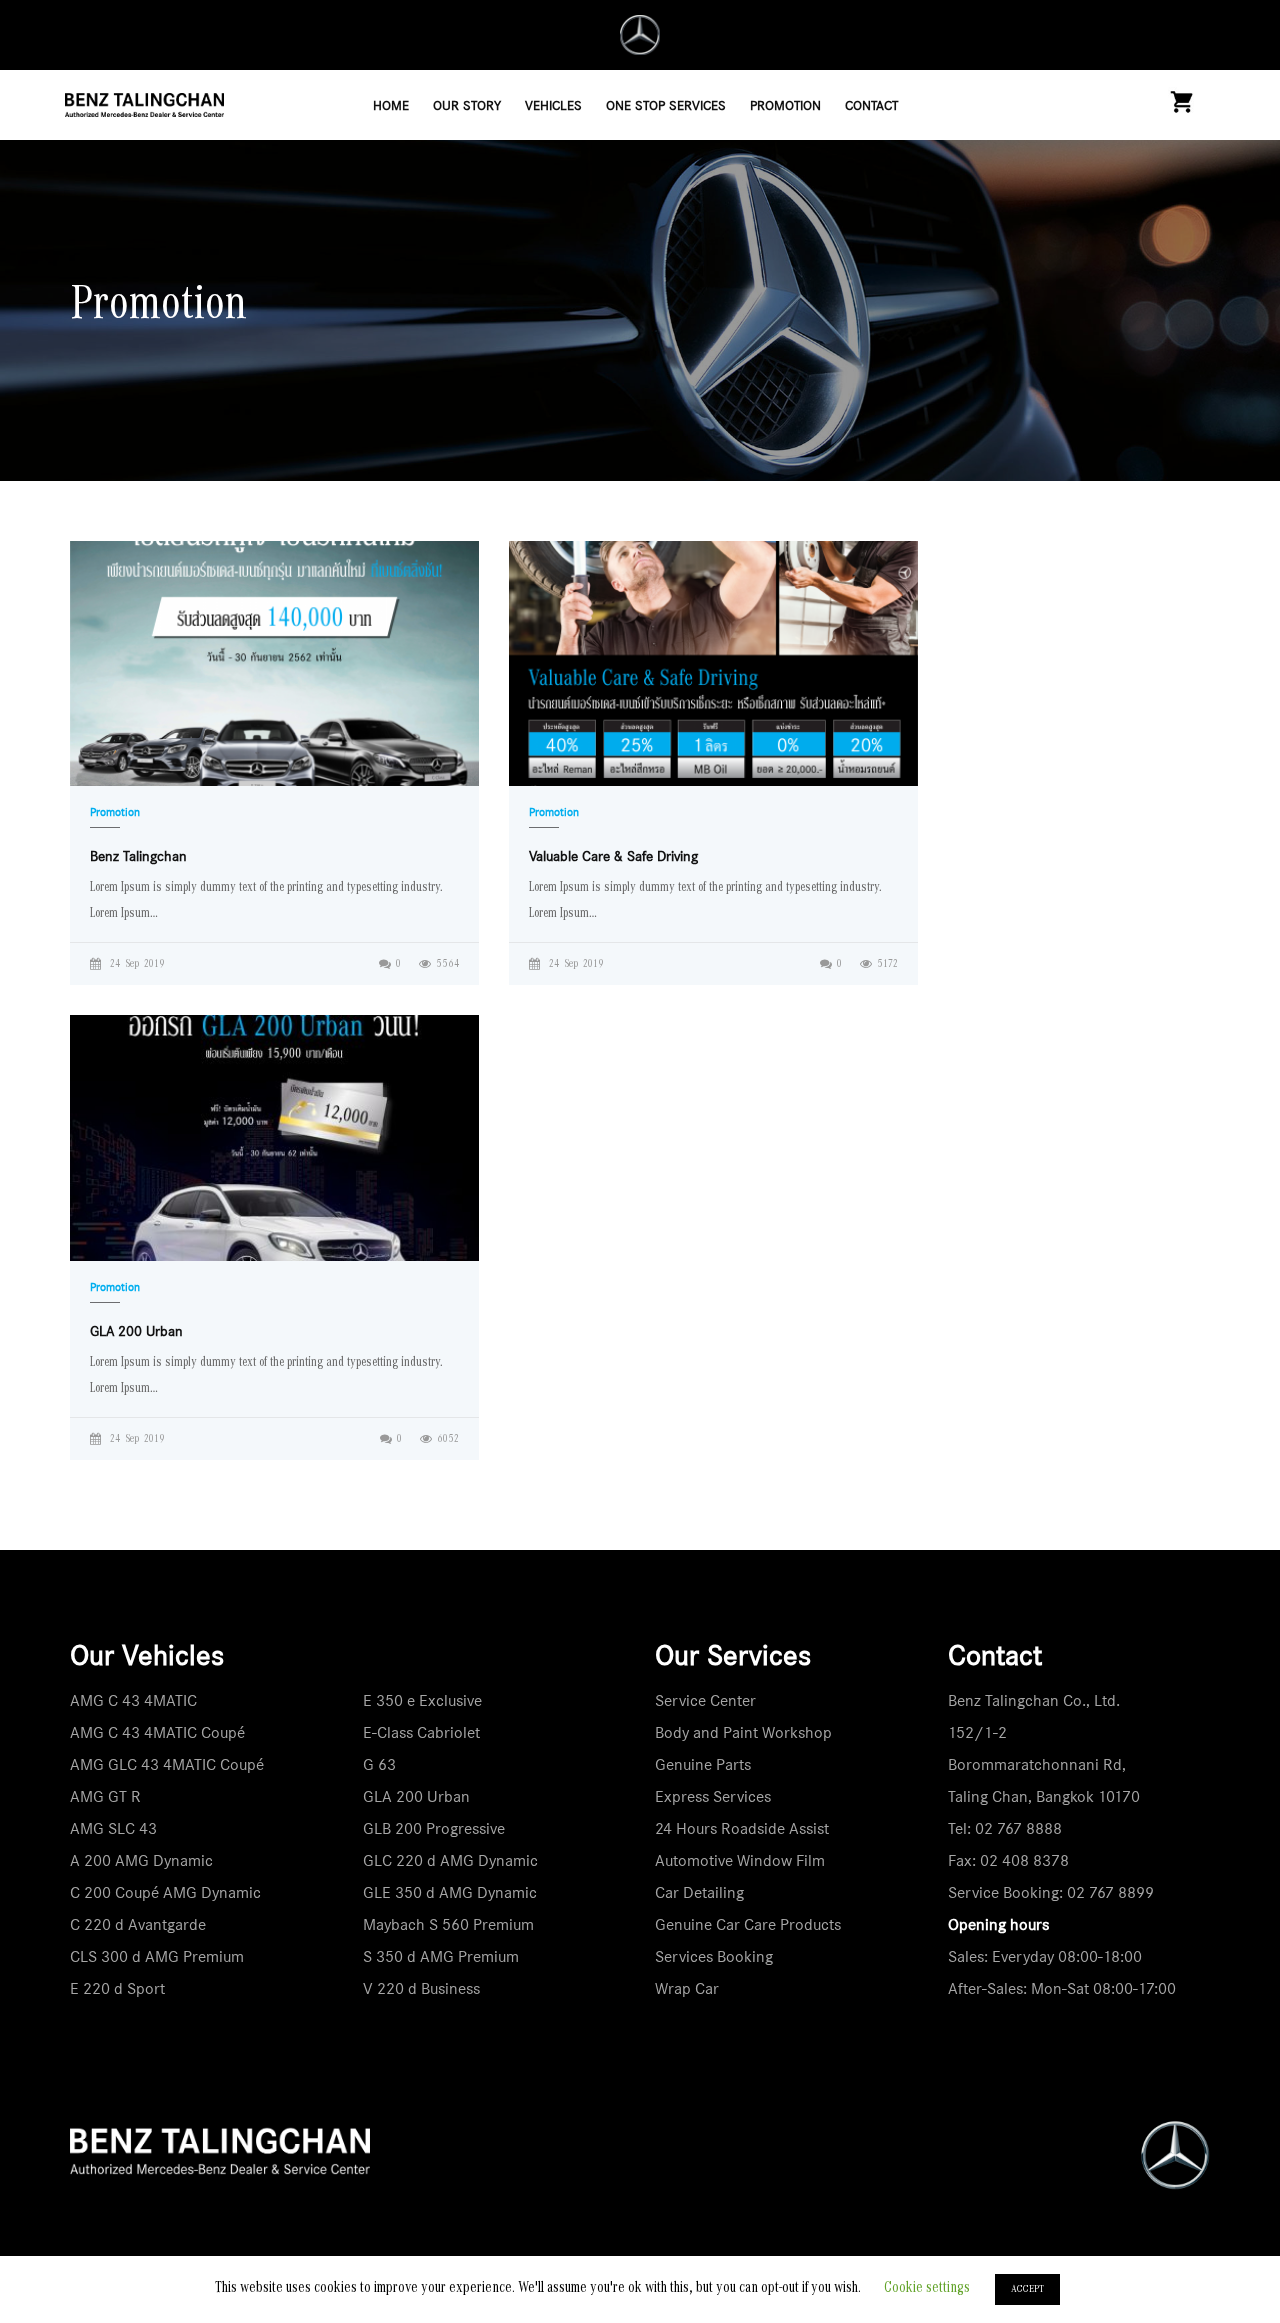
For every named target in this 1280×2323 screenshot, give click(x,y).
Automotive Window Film (740, 1860)
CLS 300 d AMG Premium (157, 1956)
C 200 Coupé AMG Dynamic (165, 1892)
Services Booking (714, 1956)
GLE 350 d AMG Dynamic (450, 1892)
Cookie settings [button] (927, 2288)
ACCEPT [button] (1027, 2289)
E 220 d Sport (117, 1988)
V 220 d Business (421, 1988)
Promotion (115, 812)
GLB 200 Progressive (434, 1828)
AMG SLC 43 (113, 1828)
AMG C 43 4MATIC (133, 1700)
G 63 (379, 1764)
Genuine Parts (703, 1764)
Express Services (713, 1796)
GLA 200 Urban (416, 1796)
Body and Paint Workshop (743, 1732)
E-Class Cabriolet (421, 1732)
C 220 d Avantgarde (138, 1924)
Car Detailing (699, 1892)
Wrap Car (687, 1988)
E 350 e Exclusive (422, 1700)
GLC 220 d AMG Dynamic (450, 1860)
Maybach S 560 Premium (448, 1924)
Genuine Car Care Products (748, 1924)
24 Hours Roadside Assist (742, 1828)
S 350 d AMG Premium (441, 1956)
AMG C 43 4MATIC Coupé (157, 1732)
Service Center (705, 1700)
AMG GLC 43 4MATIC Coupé (167, 1764)
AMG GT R (105, 1796)
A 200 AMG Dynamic (141, 1860)
